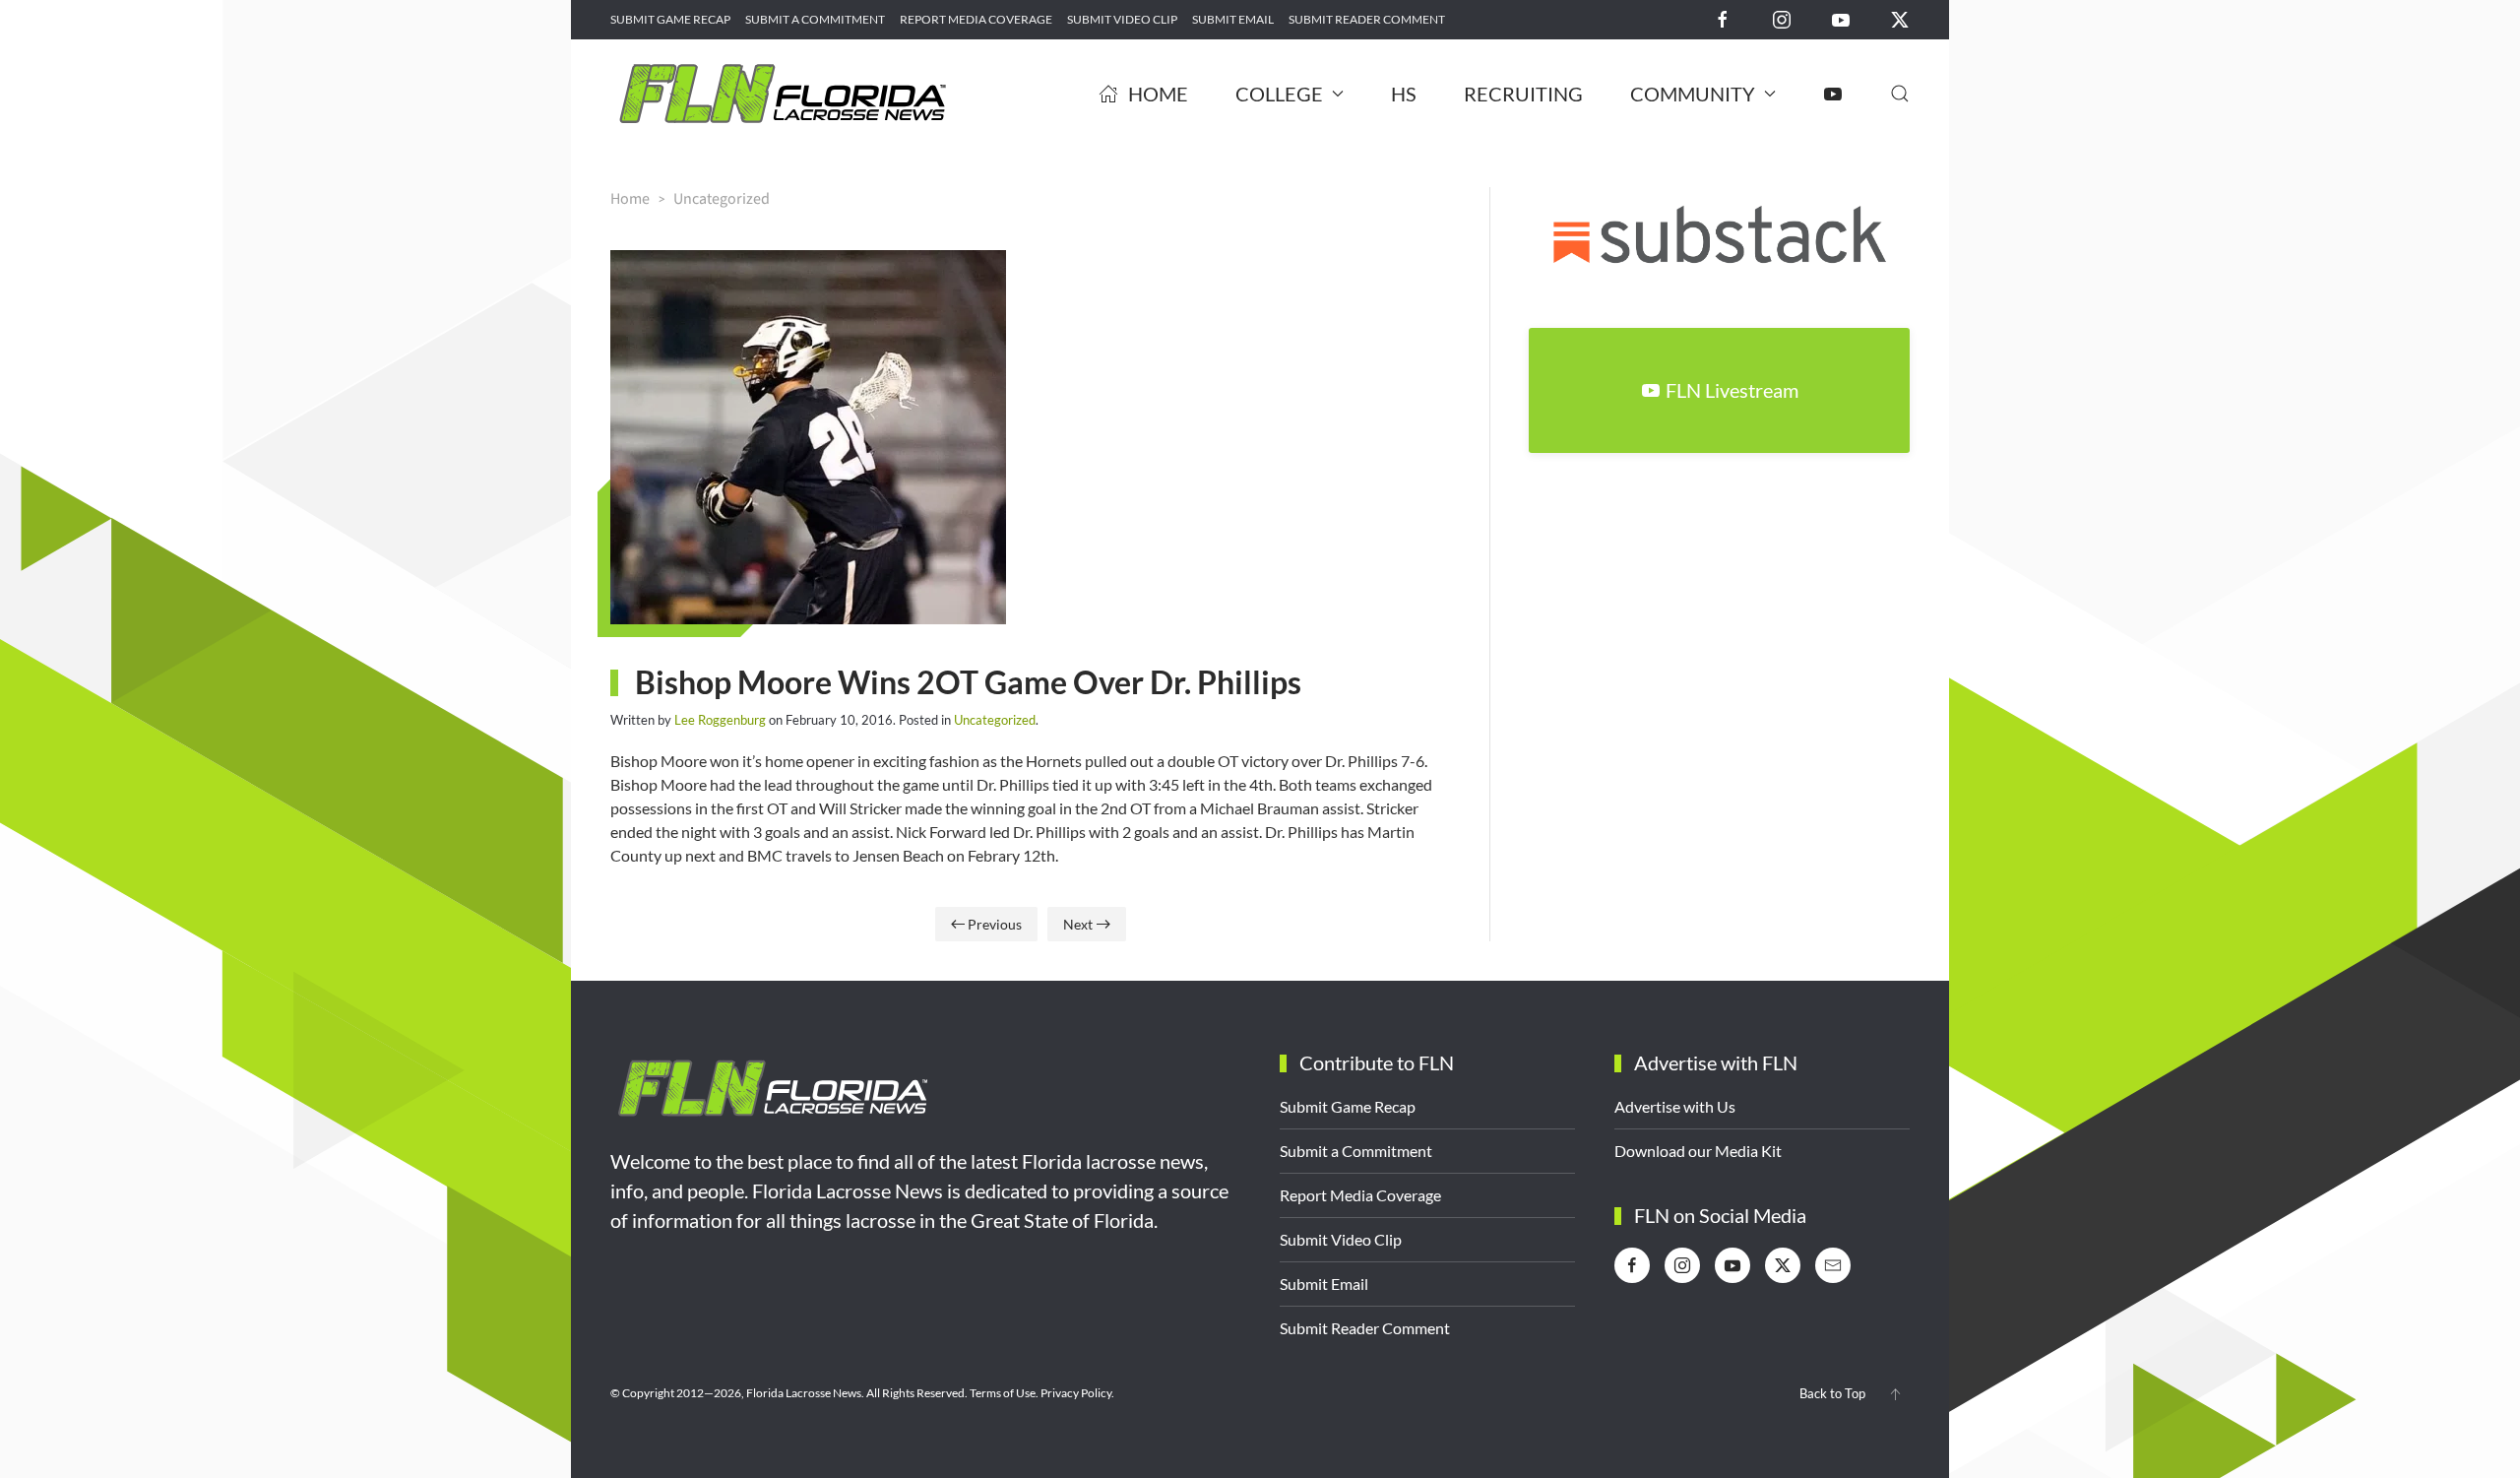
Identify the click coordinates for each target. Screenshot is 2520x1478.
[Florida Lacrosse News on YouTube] (1841, 18)
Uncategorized (995, 720)
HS (1404, 94)
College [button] (1279, 94)
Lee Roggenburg (720, 720)
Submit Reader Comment (1367, 19)
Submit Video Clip (1122, 19)
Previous (995, 924)
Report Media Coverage (976, 19)
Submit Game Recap (670, 19)
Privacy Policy (1076, 1393)
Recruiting (1523, 94)
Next (1078, 924)
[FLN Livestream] (1833, 94)
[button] (1900, 94)
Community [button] (1693, 94)
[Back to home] (783, 94)
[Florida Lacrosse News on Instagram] (1782, 18)
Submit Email (1233, 19)
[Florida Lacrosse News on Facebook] (1723, 18)
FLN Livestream (1732, 390)
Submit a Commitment (815, 19)
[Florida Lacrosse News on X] (1900, 18)
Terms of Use (1003, 1393)
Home (1158, 94)
